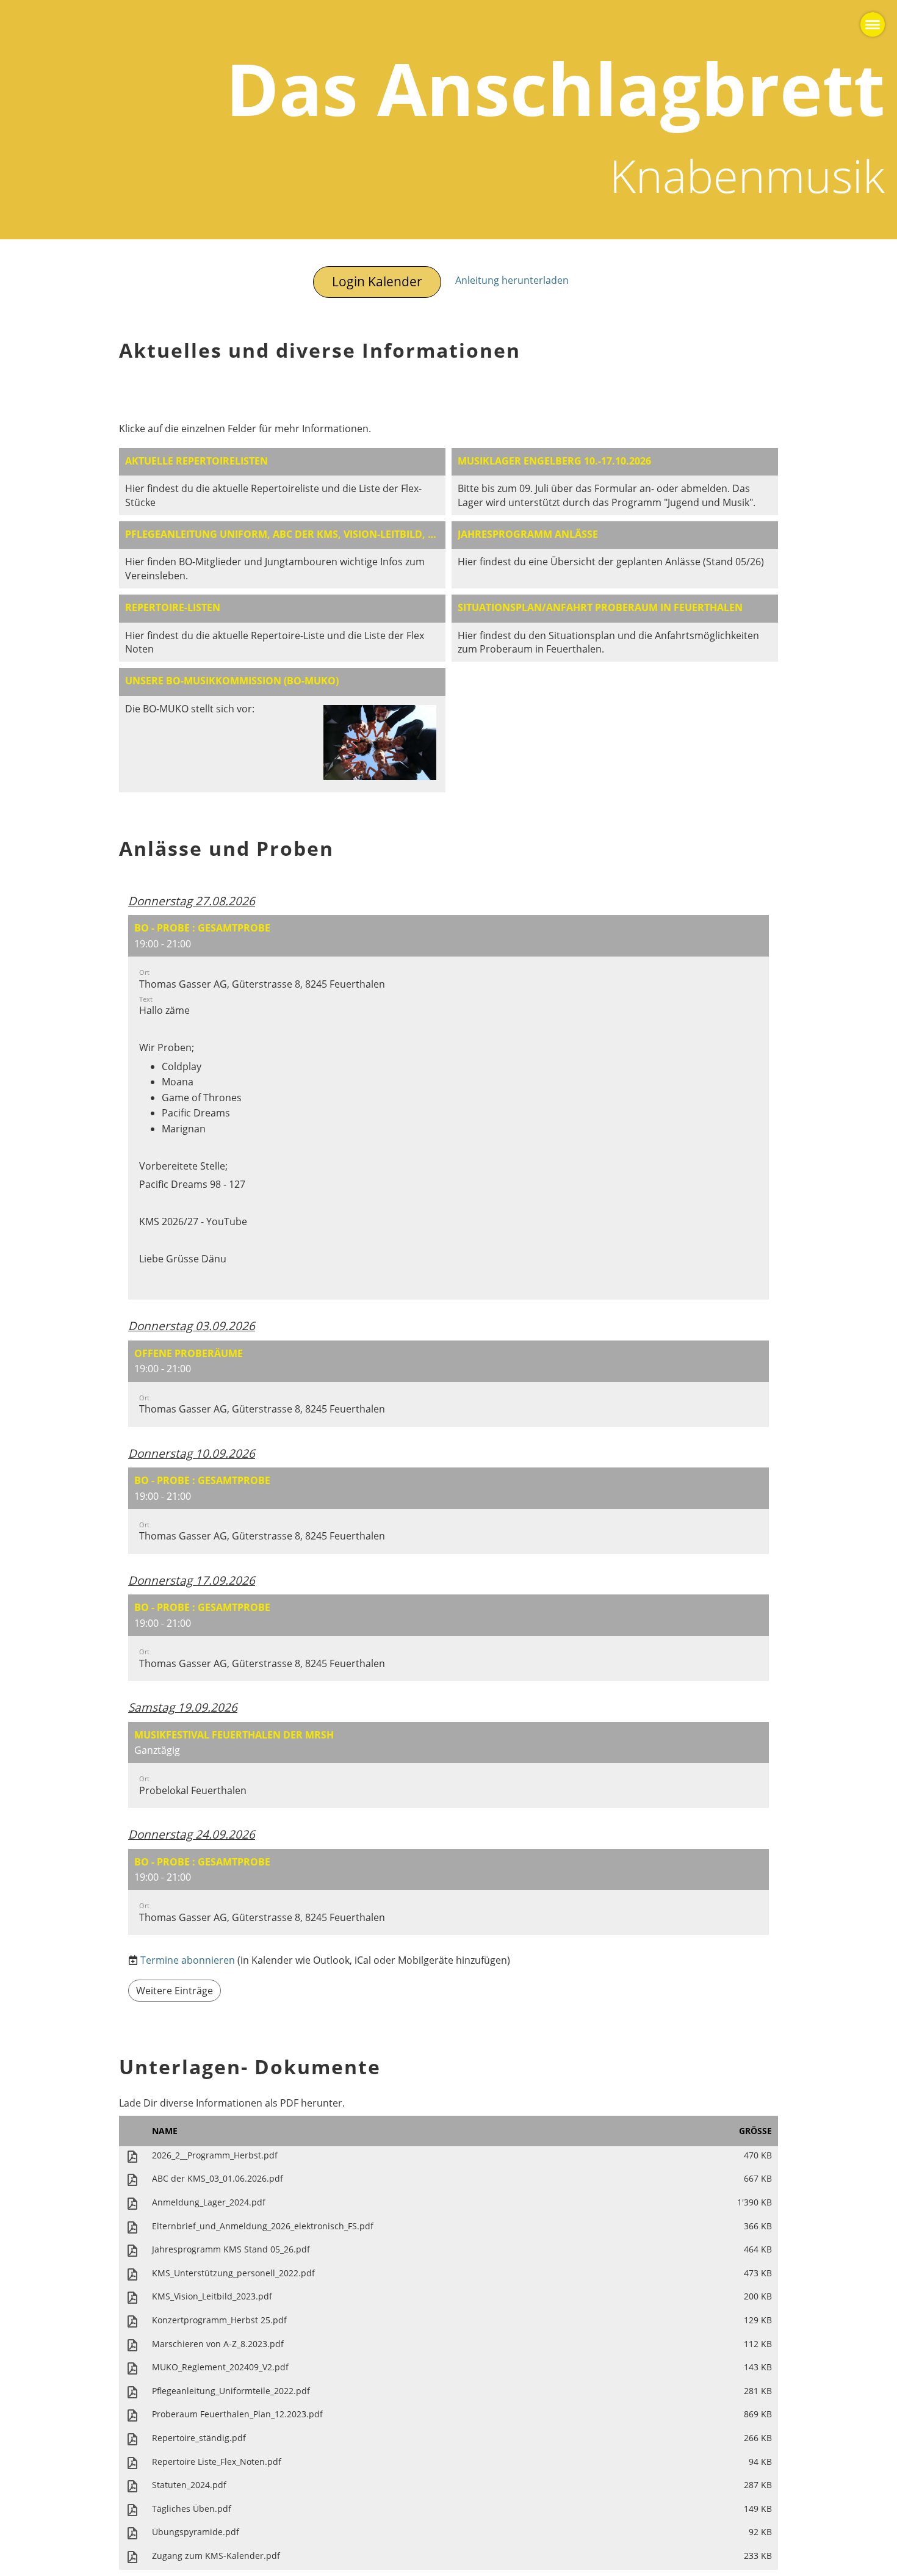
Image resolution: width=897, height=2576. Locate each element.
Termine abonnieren (188, 1960)
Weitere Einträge (175, 1991)
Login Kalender (377, 281)
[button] (448, 1107)
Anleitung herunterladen (512, 280)
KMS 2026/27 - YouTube (193, 1221)
